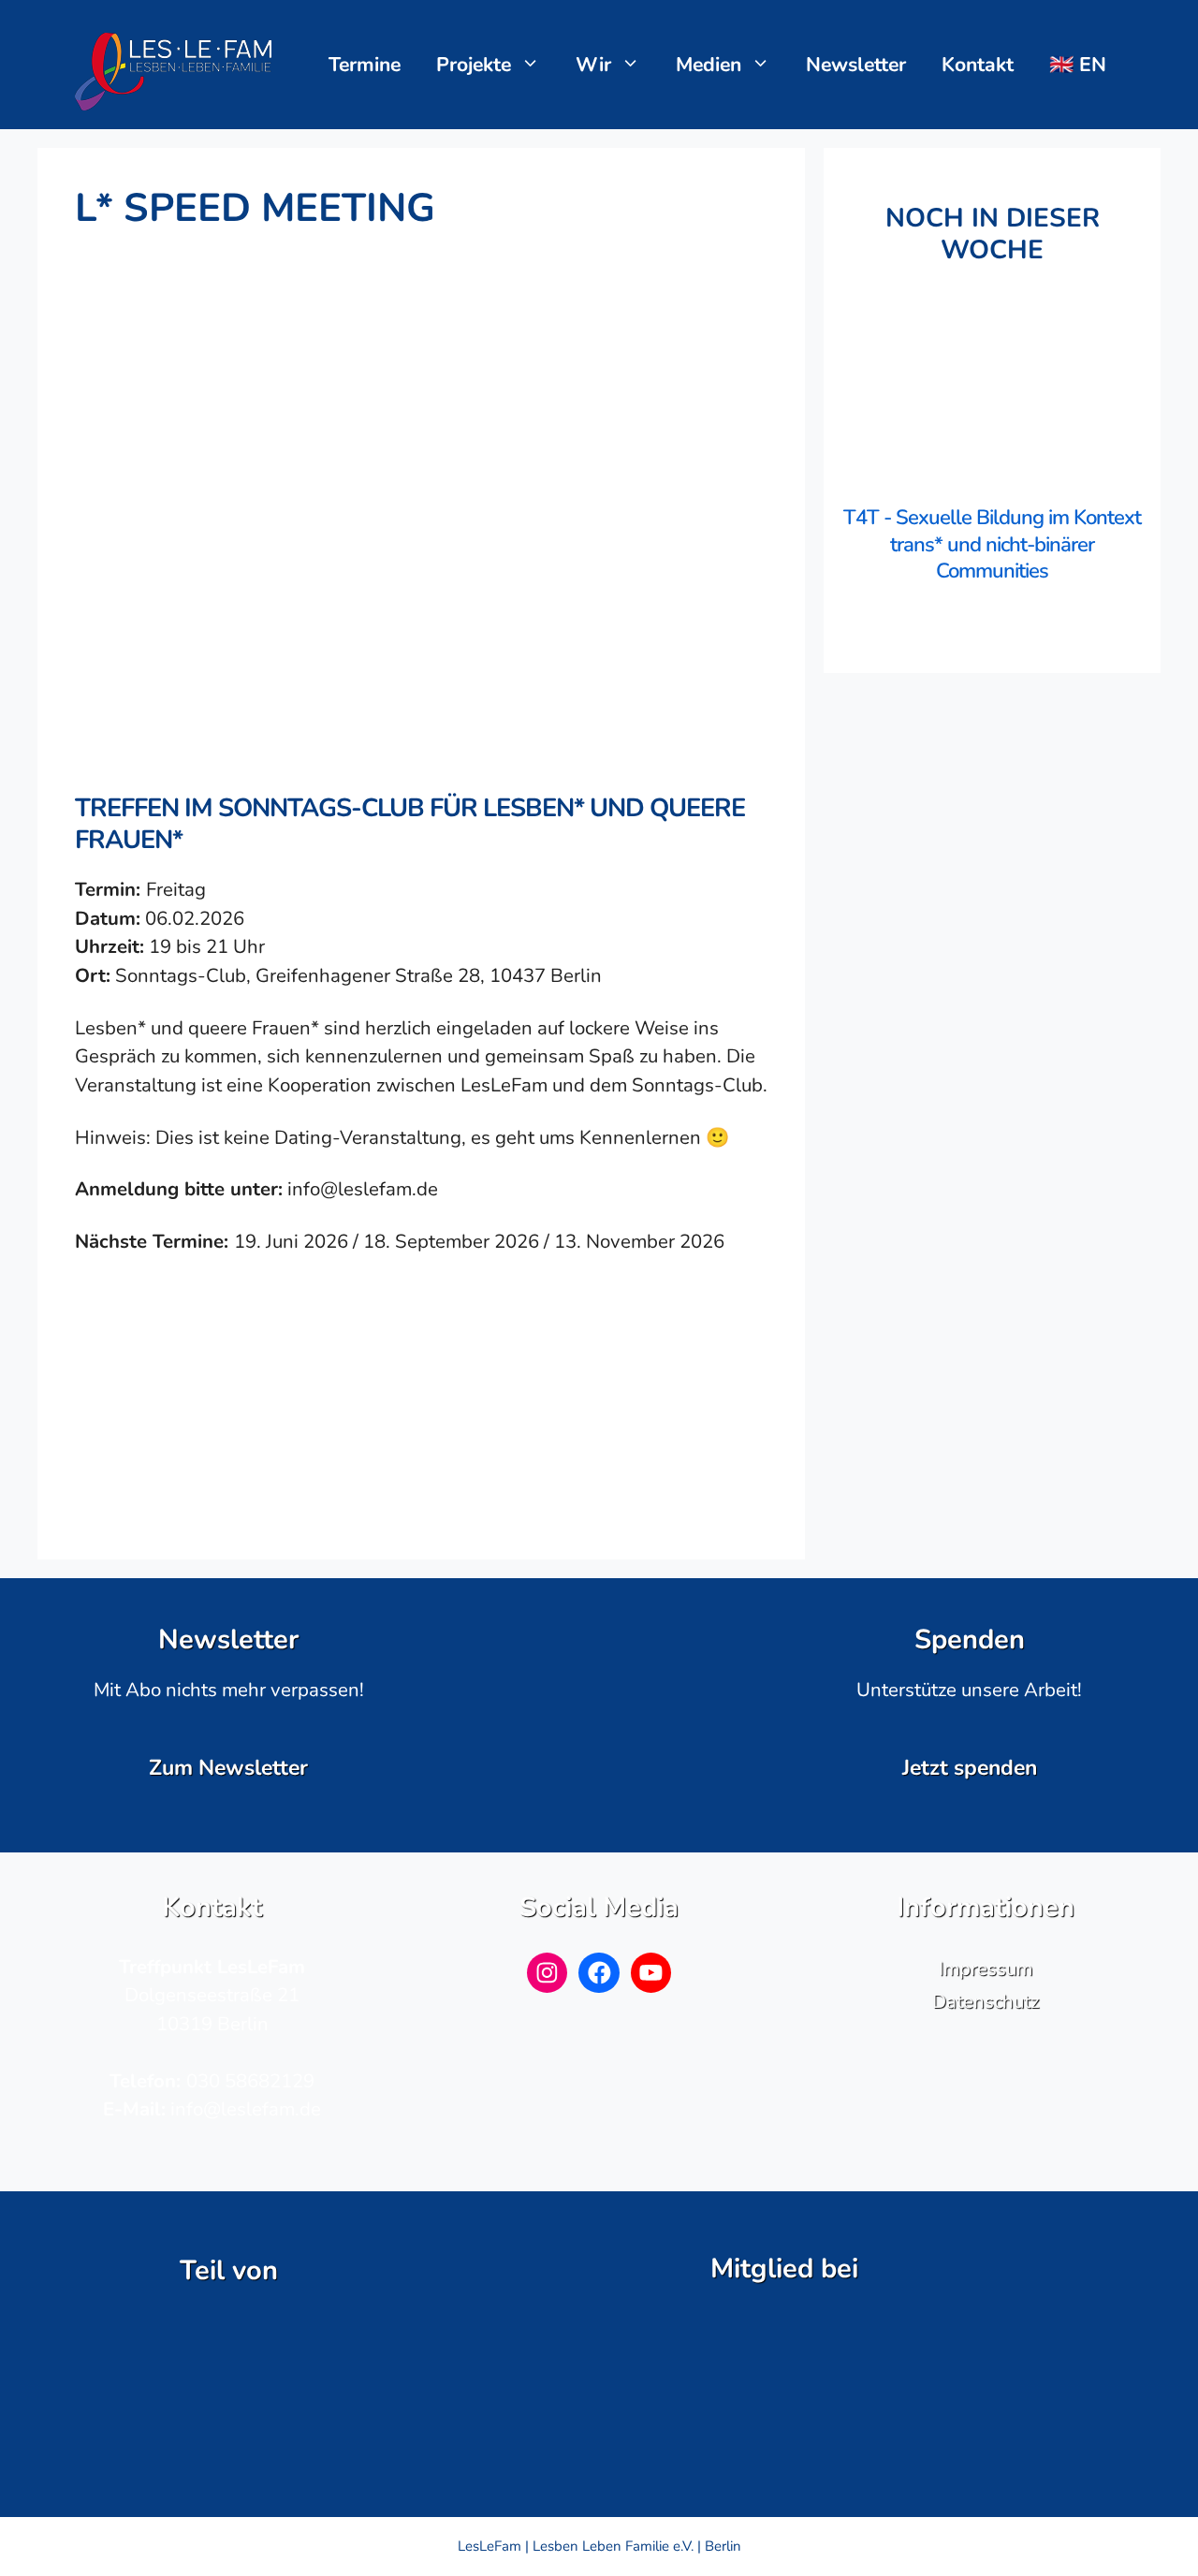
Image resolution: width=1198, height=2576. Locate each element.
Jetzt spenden (970, 1768)
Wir (593, 65)
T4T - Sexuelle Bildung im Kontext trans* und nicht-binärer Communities (992, 544)
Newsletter (856, 65)
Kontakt (978, 65)
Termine (365, 65)
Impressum (986, 1969)
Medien (709, 65)
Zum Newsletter (228, 1768)
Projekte (474, 65)
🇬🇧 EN (1078, 65)
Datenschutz (986, 2001)
